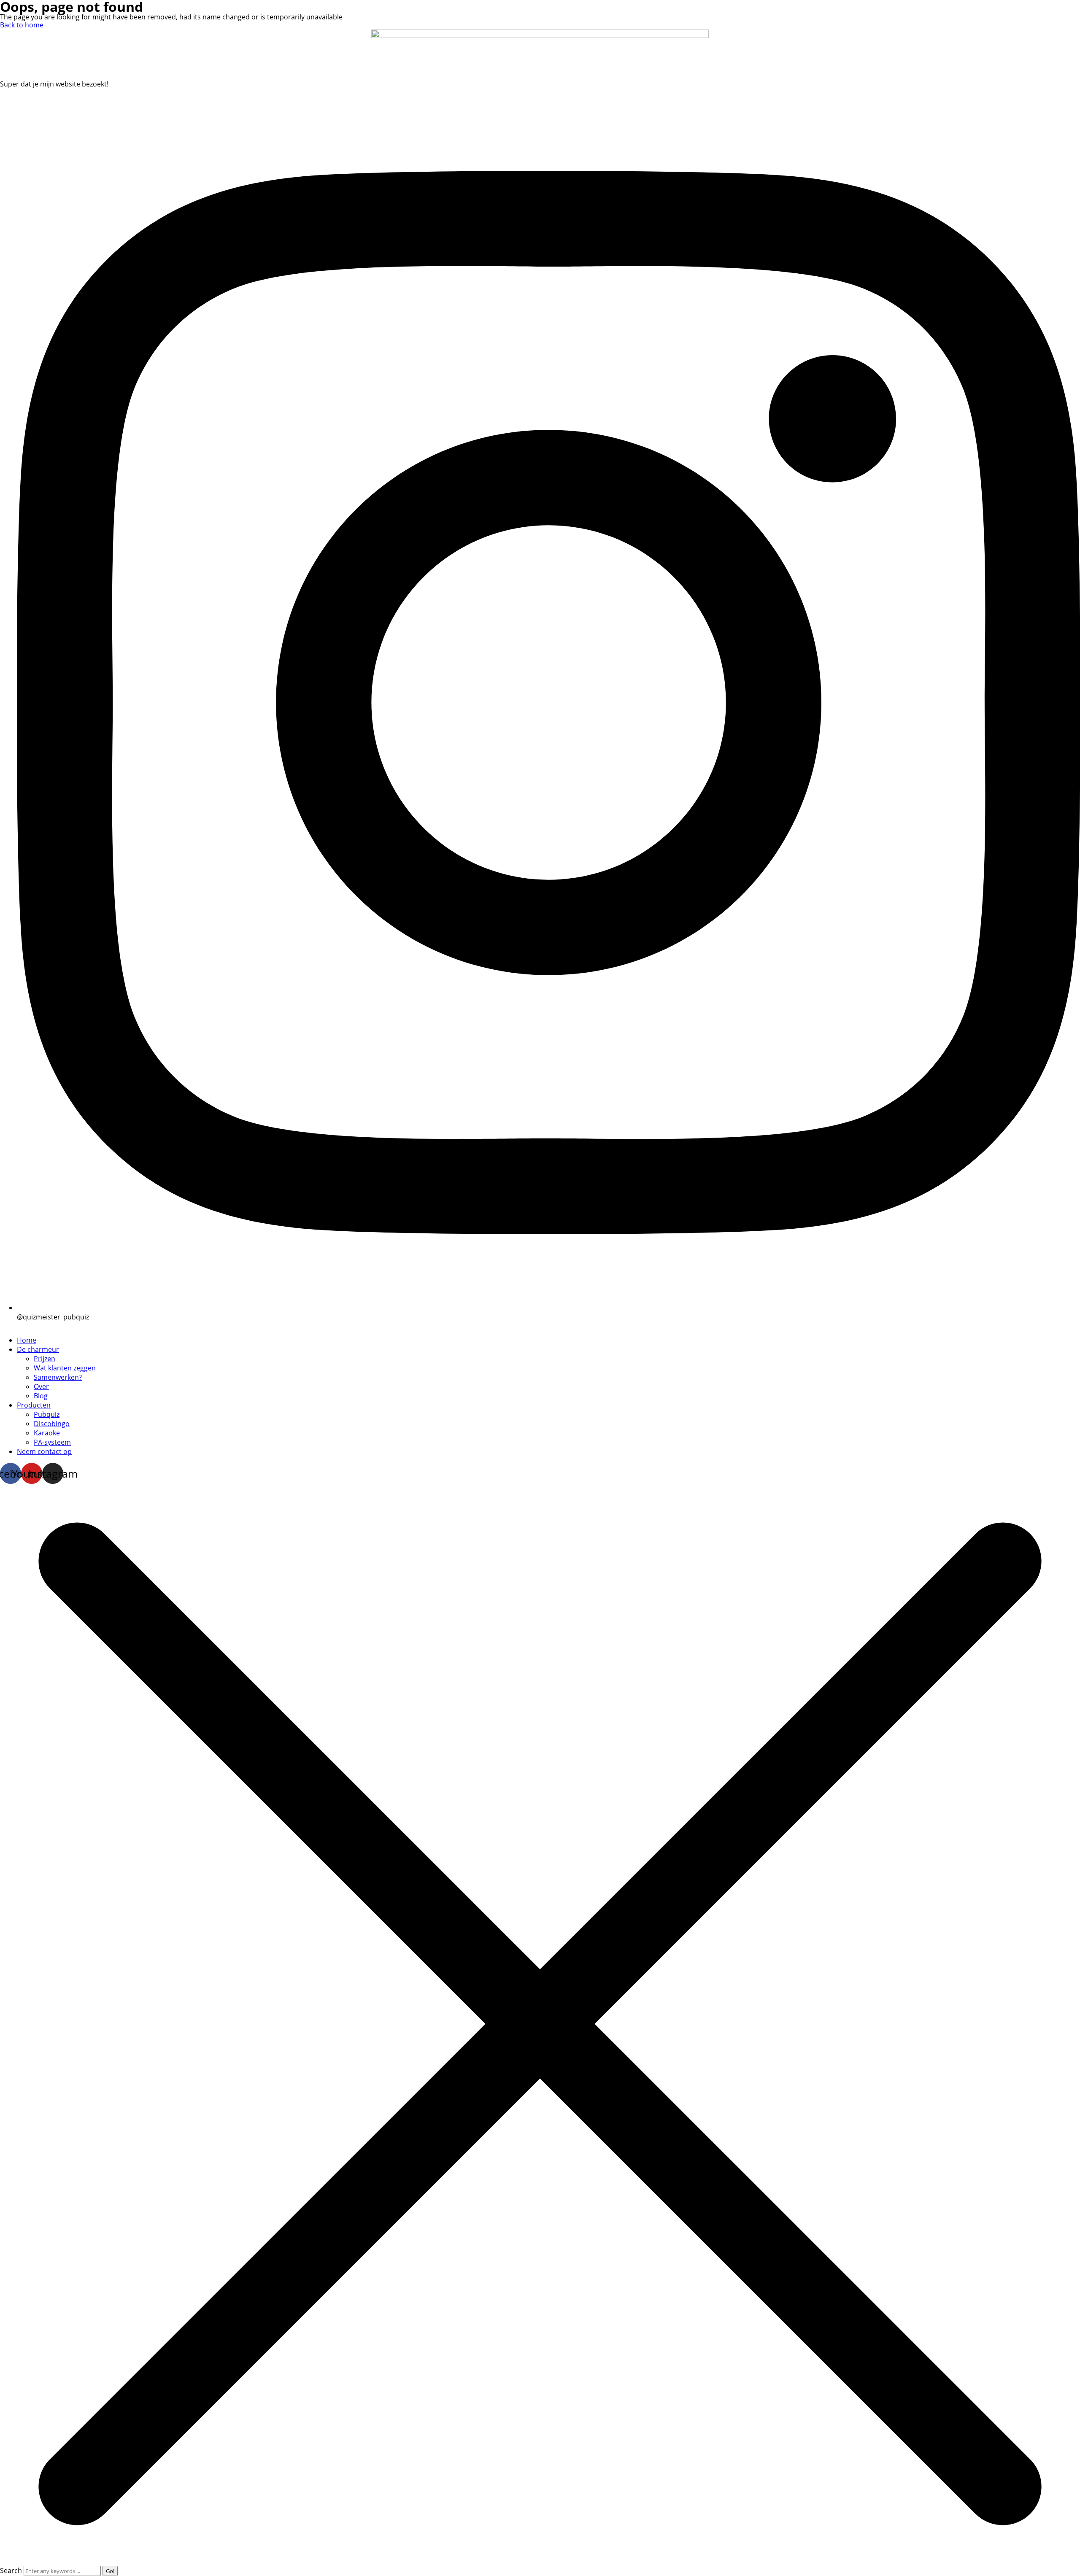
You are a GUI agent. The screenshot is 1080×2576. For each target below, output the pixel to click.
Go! (110, 2571)
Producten (34, 1405)
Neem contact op (44, 1451)
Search (11, 2571)
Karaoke (47, 1433)
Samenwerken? (58, 1377)
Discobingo (52, 1424)
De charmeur (38, 1349)
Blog (41, 1396)
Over (41, 1386)
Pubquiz (47, 1414)
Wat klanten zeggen (65, 1368)
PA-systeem (52, 1442)
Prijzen (45, 1359)
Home (27, 1340)
